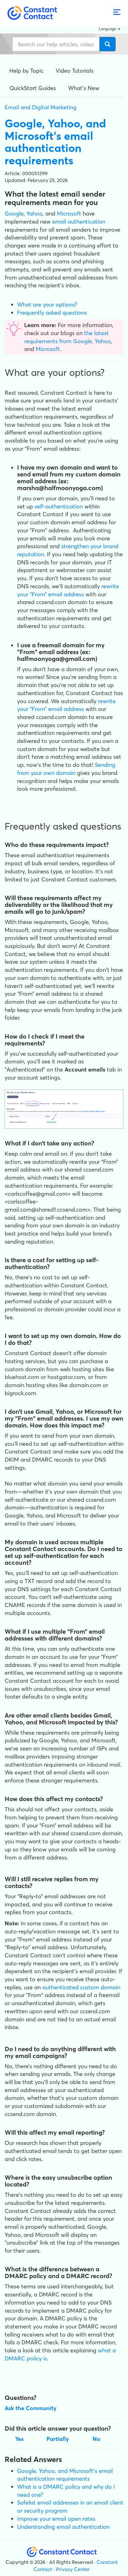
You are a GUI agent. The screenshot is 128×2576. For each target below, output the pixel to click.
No (96, 2439)
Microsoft (69, 214)
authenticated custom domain (81, 1987)
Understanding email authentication (63, 2527)
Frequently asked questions (52, 313)
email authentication (79, 222)
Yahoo (34, 214)
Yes (19, 2439)
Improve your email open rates (56, 2519)
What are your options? (47, 305)
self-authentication (59, 506)
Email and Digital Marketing (41, 107)
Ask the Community (31, 2408)
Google (14, 214)
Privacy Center (73, 2569)
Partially (58, 2439)
